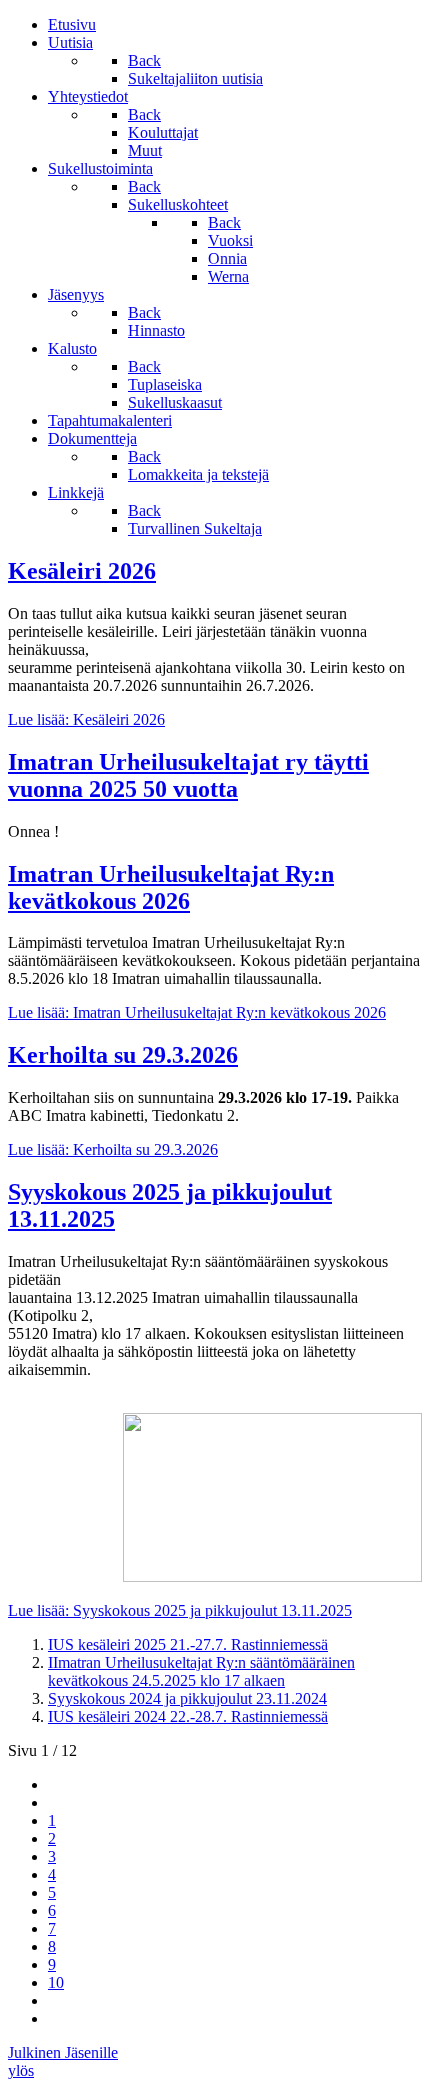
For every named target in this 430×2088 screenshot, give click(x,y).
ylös (21, 2070)
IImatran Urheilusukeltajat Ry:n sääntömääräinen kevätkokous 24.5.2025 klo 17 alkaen (201, 1671)
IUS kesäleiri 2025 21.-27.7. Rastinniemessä (188, 1644)
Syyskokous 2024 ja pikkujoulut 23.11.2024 (187, 1698)
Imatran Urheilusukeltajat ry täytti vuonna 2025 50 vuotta (188, 775)
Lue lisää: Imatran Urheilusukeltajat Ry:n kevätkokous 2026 (197, 1012)
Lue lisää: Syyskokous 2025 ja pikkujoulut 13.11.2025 (180, 1610)
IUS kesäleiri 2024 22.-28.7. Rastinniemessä (188, 1716)
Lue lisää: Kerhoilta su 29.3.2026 (113, 1149)
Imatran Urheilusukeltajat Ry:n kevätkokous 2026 (171, 887)
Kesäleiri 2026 (82, 571)
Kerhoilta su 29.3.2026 (123, 1055)
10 (56, 1982)
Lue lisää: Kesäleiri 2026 (86, 719)
